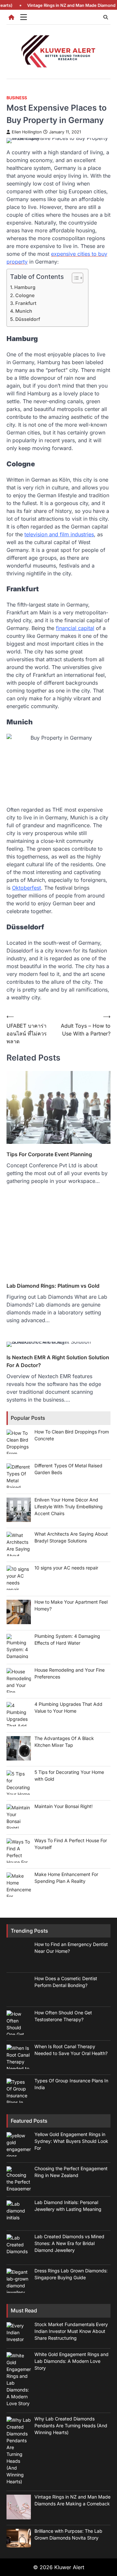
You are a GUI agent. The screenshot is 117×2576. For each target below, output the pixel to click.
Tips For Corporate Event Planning (49, 1765)
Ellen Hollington (27, 132)
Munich (24, 311)
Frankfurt (26, 303)
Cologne (25, 295)
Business (17, 98)
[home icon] (11, 17)
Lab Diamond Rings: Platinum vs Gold (53, 2296)
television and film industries (59, 534)
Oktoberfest (26, 888)
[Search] (106, 17)
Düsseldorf (28, 319)
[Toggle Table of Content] (74, 278)
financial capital (75, 628)
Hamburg (25, 287)
